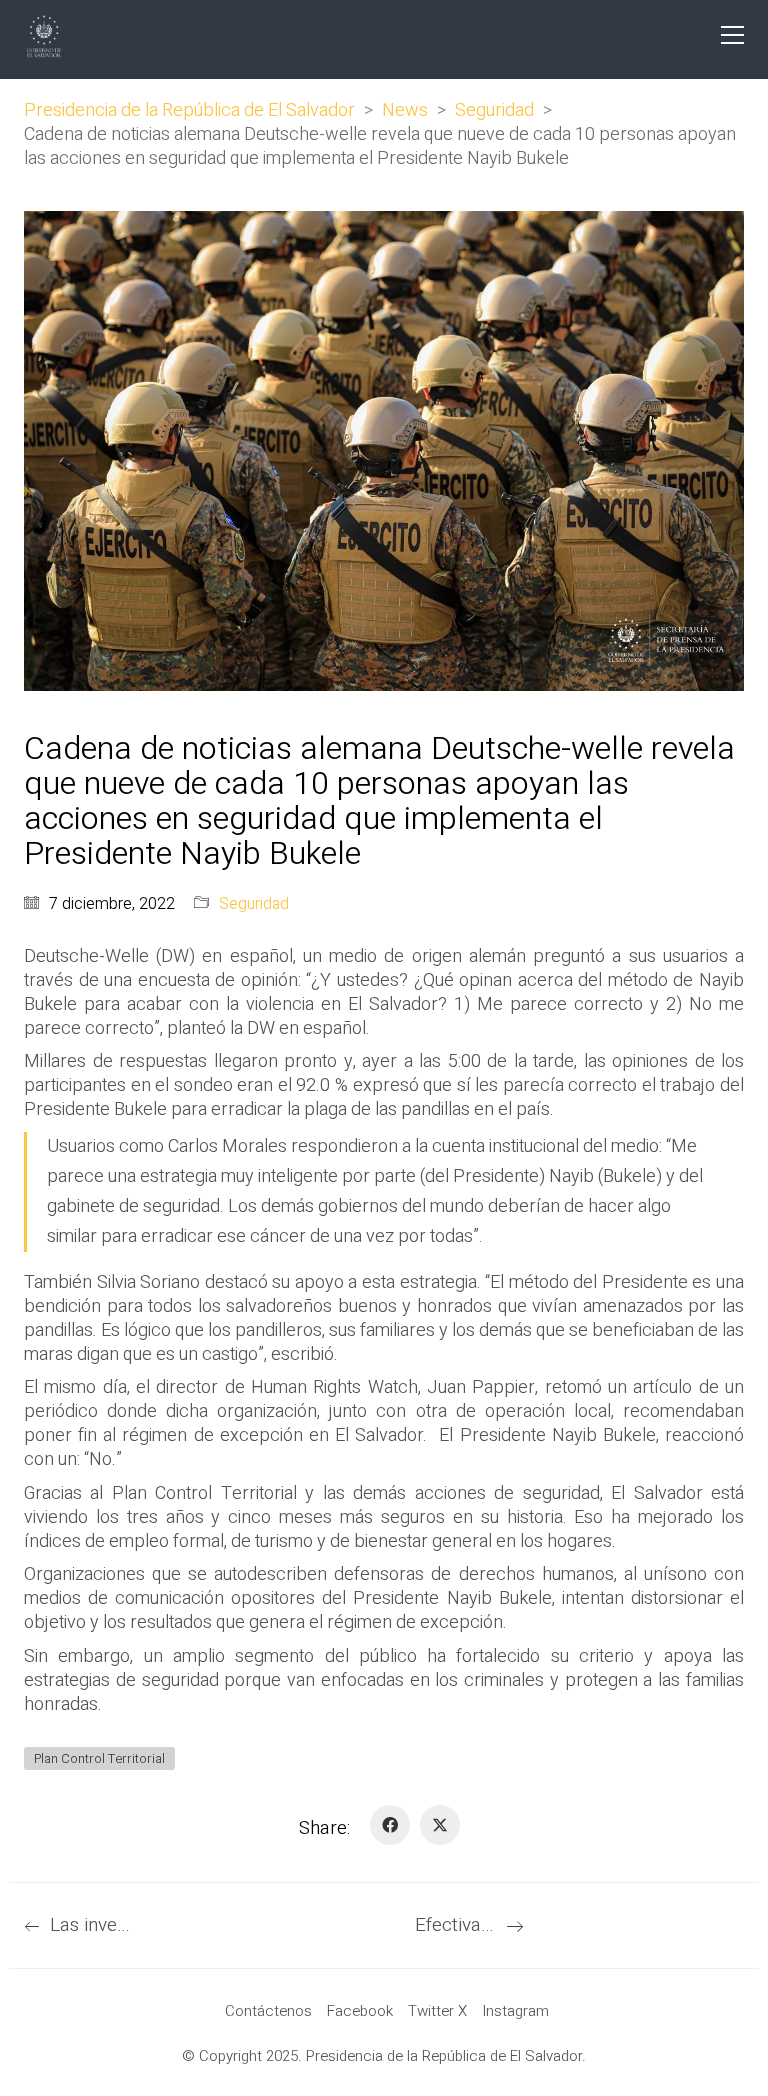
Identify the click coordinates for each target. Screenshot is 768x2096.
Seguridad (254, 904)
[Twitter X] (440, 1825)
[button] (732, 35)
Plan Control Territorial (99, 1758)
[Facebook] (390, 1825)
